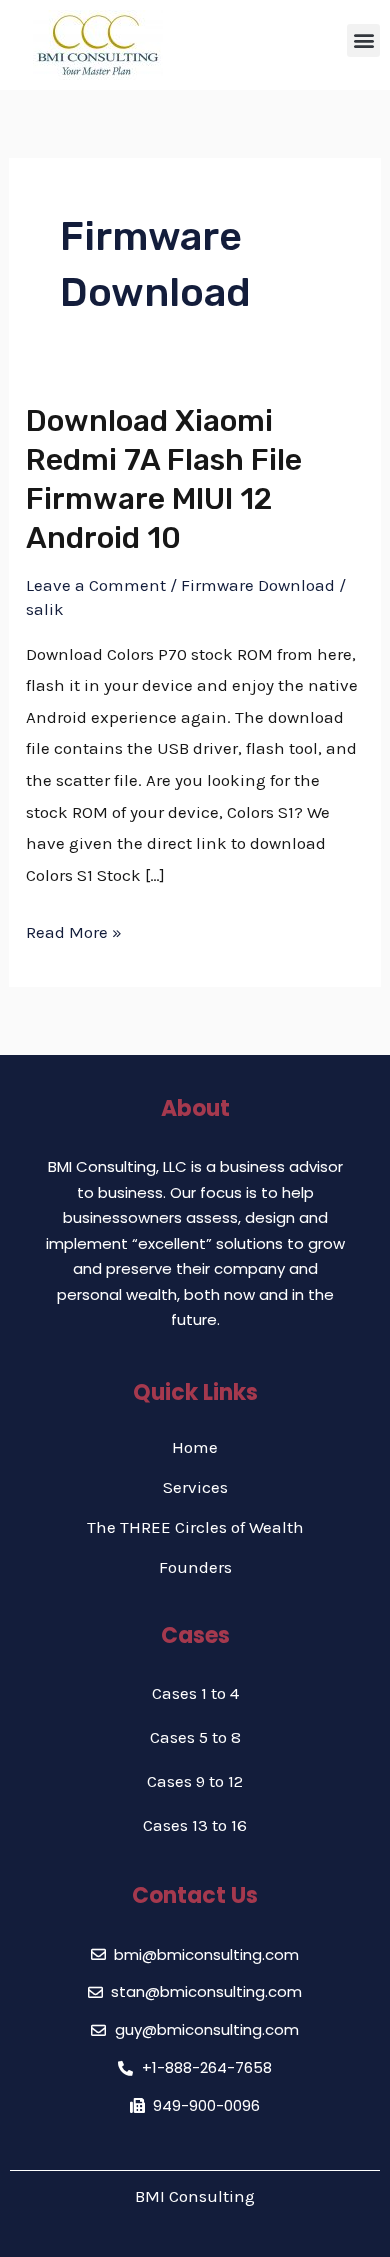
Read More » (74, 929)
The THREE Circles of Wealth (195, 1527)
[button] (363, 40)
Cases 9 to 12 (195, 1781)
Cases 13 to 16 (195, 1825)
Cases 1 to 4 (195, 1693)
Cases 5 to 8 (195, 1737)
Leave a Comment (96, 585)
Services (195, 1487)
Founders (195, 1567)
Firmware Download (258, 585)
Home (195, 1447)
